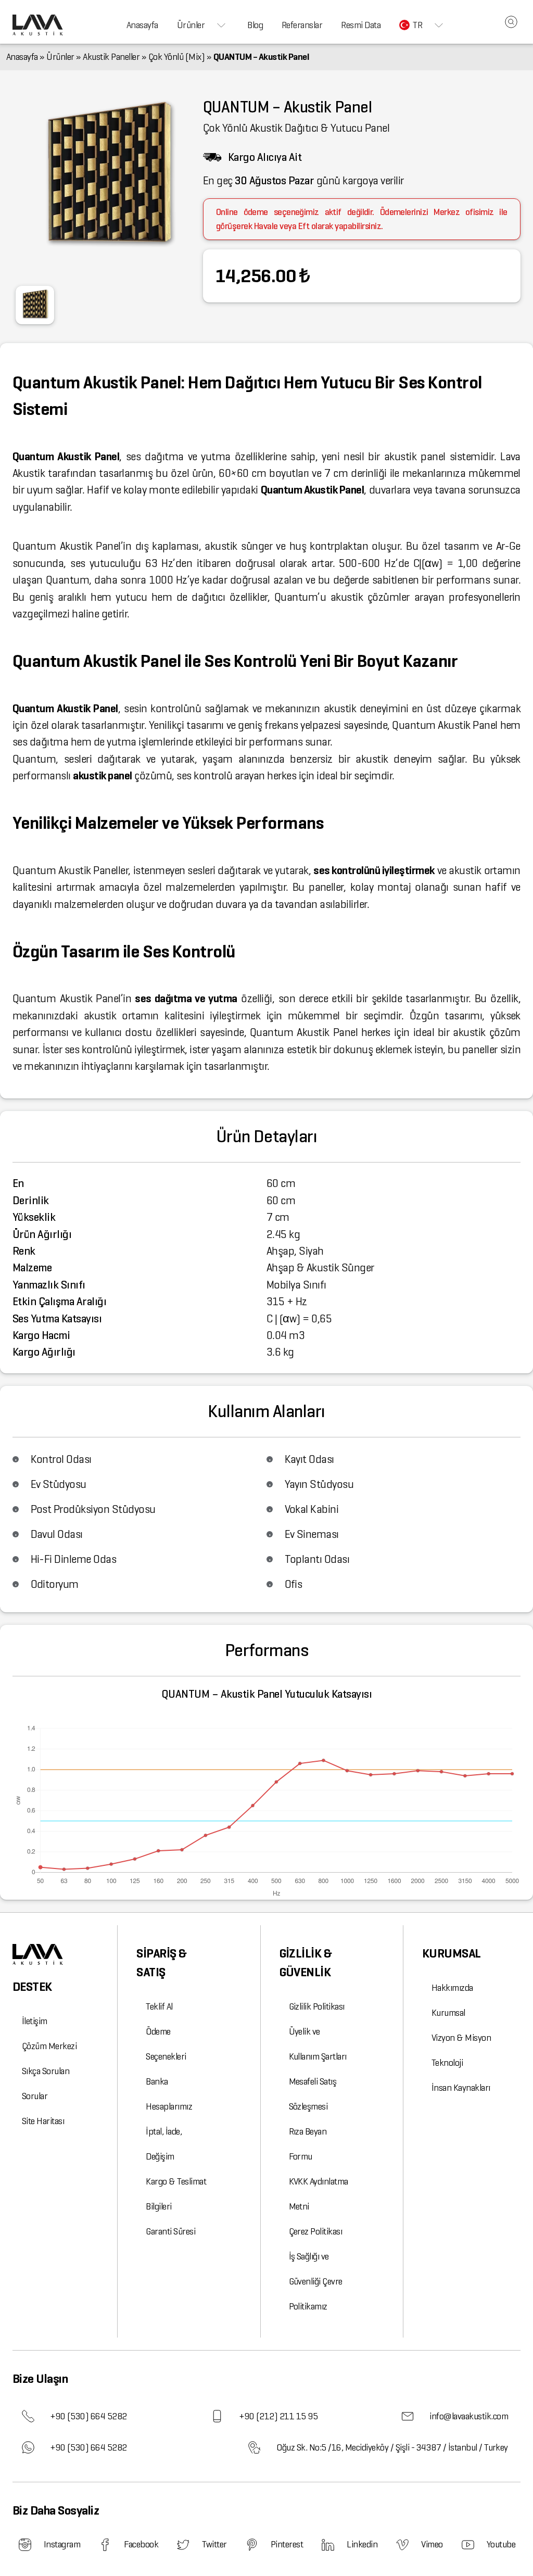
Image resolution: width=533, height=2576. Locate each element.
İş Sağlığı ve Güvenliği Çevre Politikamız (316, 2281)
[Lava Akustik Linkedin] (328, 2545)
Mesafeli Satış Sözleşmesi (313, 2094)
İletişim (35, 2021)
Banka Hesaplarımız (169, 2094)
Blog (255, 25)
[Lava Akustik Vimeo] (402, 2545)
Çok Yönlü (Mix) (176, 57)
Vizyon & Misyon (461, 2038)
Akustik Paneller (111, 57)
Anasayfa (142, 25)
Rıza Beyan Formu (308, 2144)
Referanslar (302, 25)
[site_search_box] (511, 22)
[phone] (28, 2416)
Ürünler (191, 25)
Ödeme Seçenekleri (166, 2044)
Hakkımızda (452, 1988)
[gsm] (217, 2416)
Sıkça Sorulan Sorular (46, 2083)
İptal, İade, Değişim (164, 2144)
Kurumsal (448, 2013)
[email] (408, 2416)
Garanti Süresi (170, 2231)
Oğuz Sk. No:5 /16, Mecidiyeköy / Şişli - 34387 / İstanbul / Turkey (392, 2447)
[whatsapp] (28, 2447)
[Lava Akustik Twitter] (183, 2545)
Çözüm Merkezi (49, 2046)
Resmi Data (361, 25)
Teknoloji (447, 2063)
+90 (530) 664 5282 (88, 2416)
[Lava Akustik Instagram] (25, 2545)
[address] (255, 2447)
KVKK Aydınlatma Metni (319, 2194)
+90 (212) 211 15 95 (278, 2416)
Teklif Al (159, 2006)
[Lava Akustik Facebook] (105, 2545)
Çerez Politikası (316, 2231)
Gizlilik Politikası (317, 2006)
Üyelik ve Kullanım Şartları (318, 2044)
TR (417, 25)
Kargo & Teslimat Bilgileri (176, 2194)
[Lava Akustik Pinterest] (252, 2545)
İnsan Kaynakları (461, 2088)
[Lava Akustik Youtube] (468, 2545)
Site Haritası (43, 2121)
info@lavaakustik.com (469, 2416)
